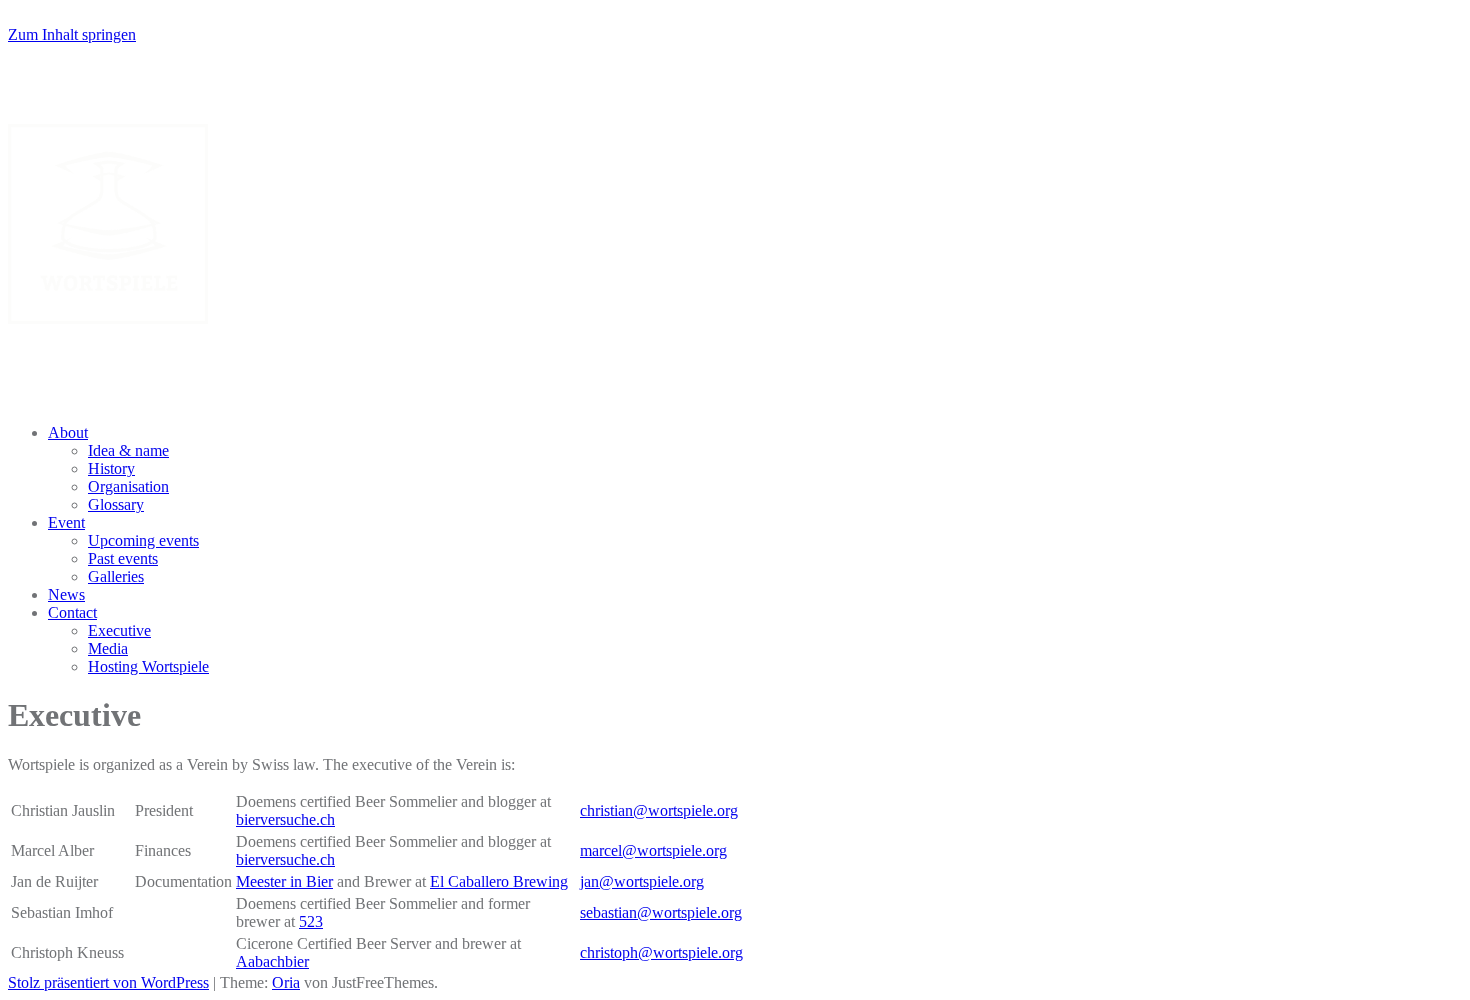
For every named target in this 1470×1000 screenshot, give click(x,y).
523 (311, 921)
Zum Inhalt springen (72, 34)
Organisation (128, 486)
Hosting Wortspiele (148, 666)
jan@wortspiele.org (642, 881)
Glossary (116, 504)
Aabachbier (272, 961)
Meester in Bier (284, 881)
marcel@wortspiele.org (653, 850)
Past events (123, 558)
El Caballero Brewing (499, 881)
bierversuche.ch (285, 819)
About (68, 432)
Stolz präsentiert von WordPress (108, 982)
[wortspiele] (108, 318)
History (111, 468)
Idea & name (128, 450)
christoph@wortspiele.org (661, 952)
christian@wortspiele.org (659, 810)
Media (108, 648)
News (66, 594)
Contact (72, 612)
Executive (119, 630)
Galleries (116, 576)
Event (66, 522)
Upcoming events (143, 540)
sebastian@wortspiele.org (661, 912)
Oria (286, 982)
